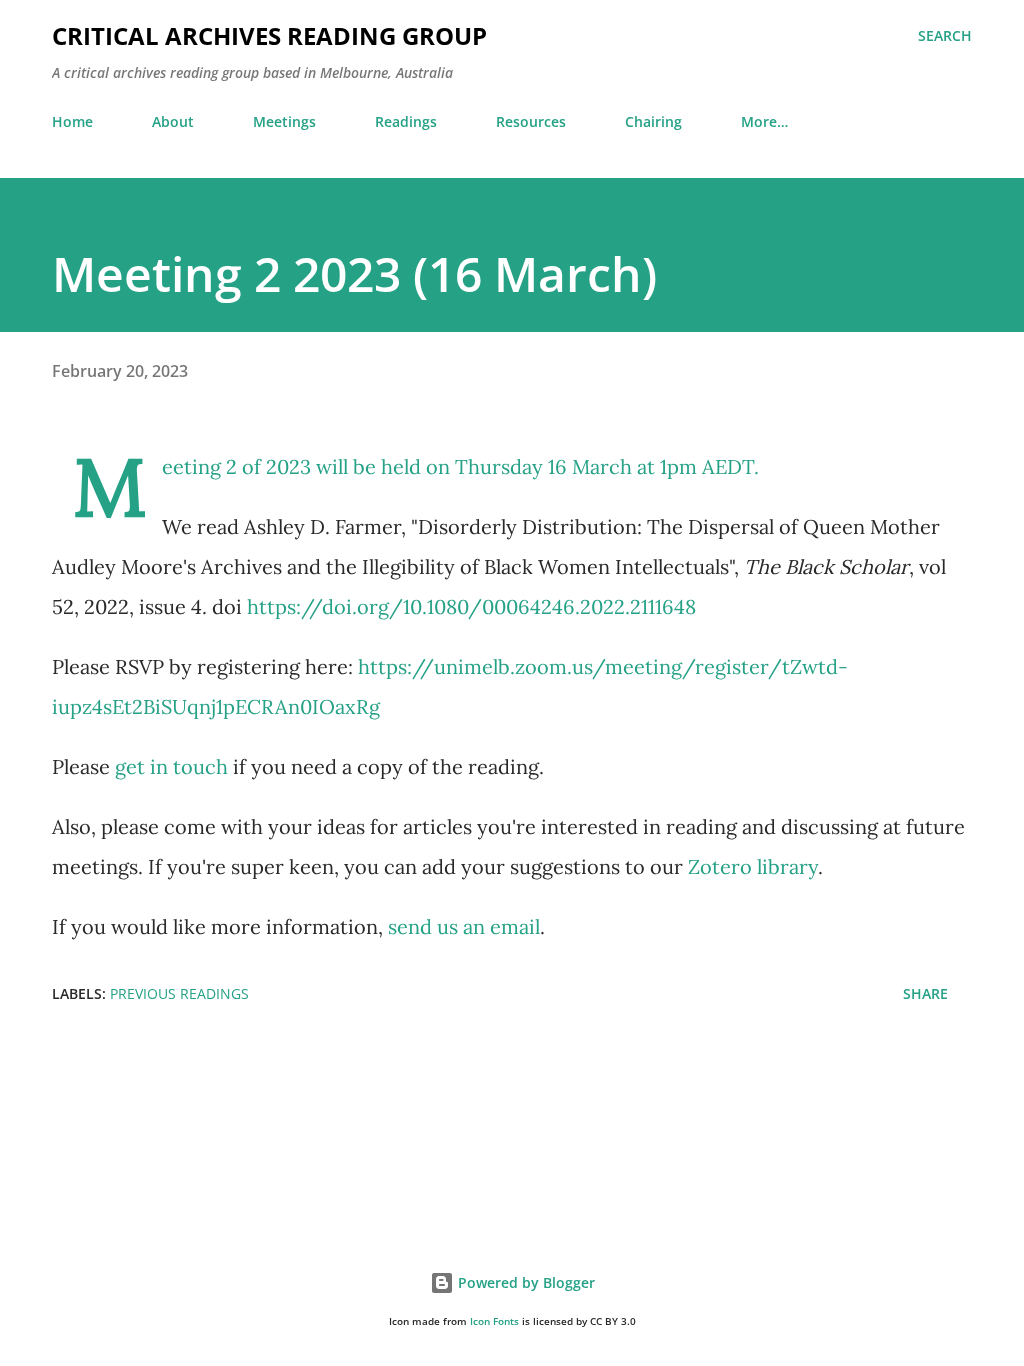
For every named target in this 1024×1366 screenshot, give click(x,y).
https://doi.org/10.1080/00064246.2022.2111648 (471, 606)
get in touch (171, 766)
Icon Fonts (494, 1321)
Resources (531, 121)
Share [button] (925, 993)
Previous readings (179, 993)
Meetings (284, 121)
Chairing (653, 121)
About (173, 121)
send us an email (464, 926)
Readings (406, 121)
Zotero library (753, 866)
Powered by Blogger (524, 1282)
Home (72, 121)
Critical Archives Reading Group (269, 35)
